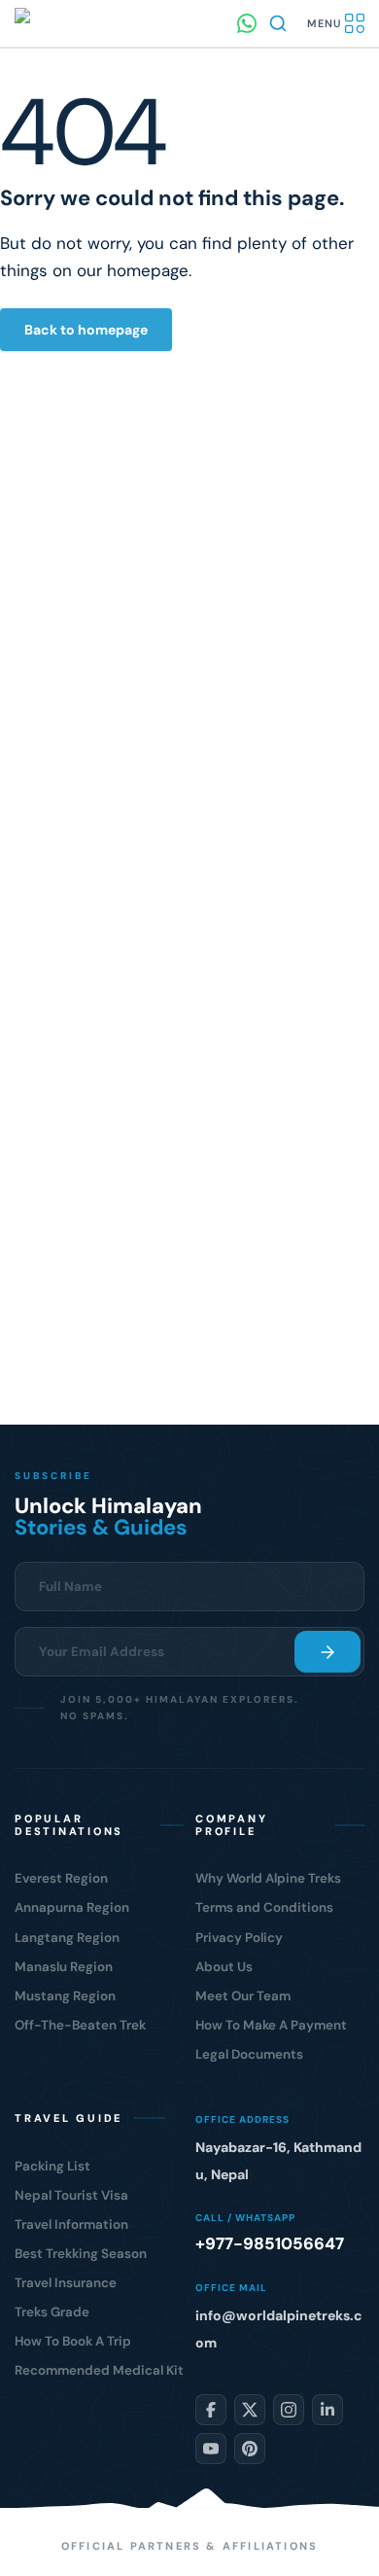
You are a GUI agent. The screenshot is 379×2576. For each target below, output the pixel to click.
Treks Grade (52, 2312)
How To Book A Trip (73, 2341)
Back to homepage (86, 330)
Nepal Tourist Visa (71, 2195)
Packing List (52, 2166)
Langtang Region (67, 1938)
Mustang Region (65, 1996)
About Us (224, 1967)
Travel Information (71, 2224)
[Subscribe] (327, 1652)
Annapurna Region (72, 1907)
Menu (324, 23)
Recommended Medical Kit (99, 2370)
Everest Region (61, 1878)
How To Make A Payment (271, 2025)
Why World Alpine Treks (268, 1878)
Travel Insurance (66, 2283)
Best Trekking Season (81, 2254)
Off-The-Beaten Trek (80, 2025)
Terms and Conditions (264, 1907)
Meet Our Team (243, 1996)
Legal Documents (249, 2054)
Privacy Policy (239, 1938)
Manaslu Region (64, 1967)
